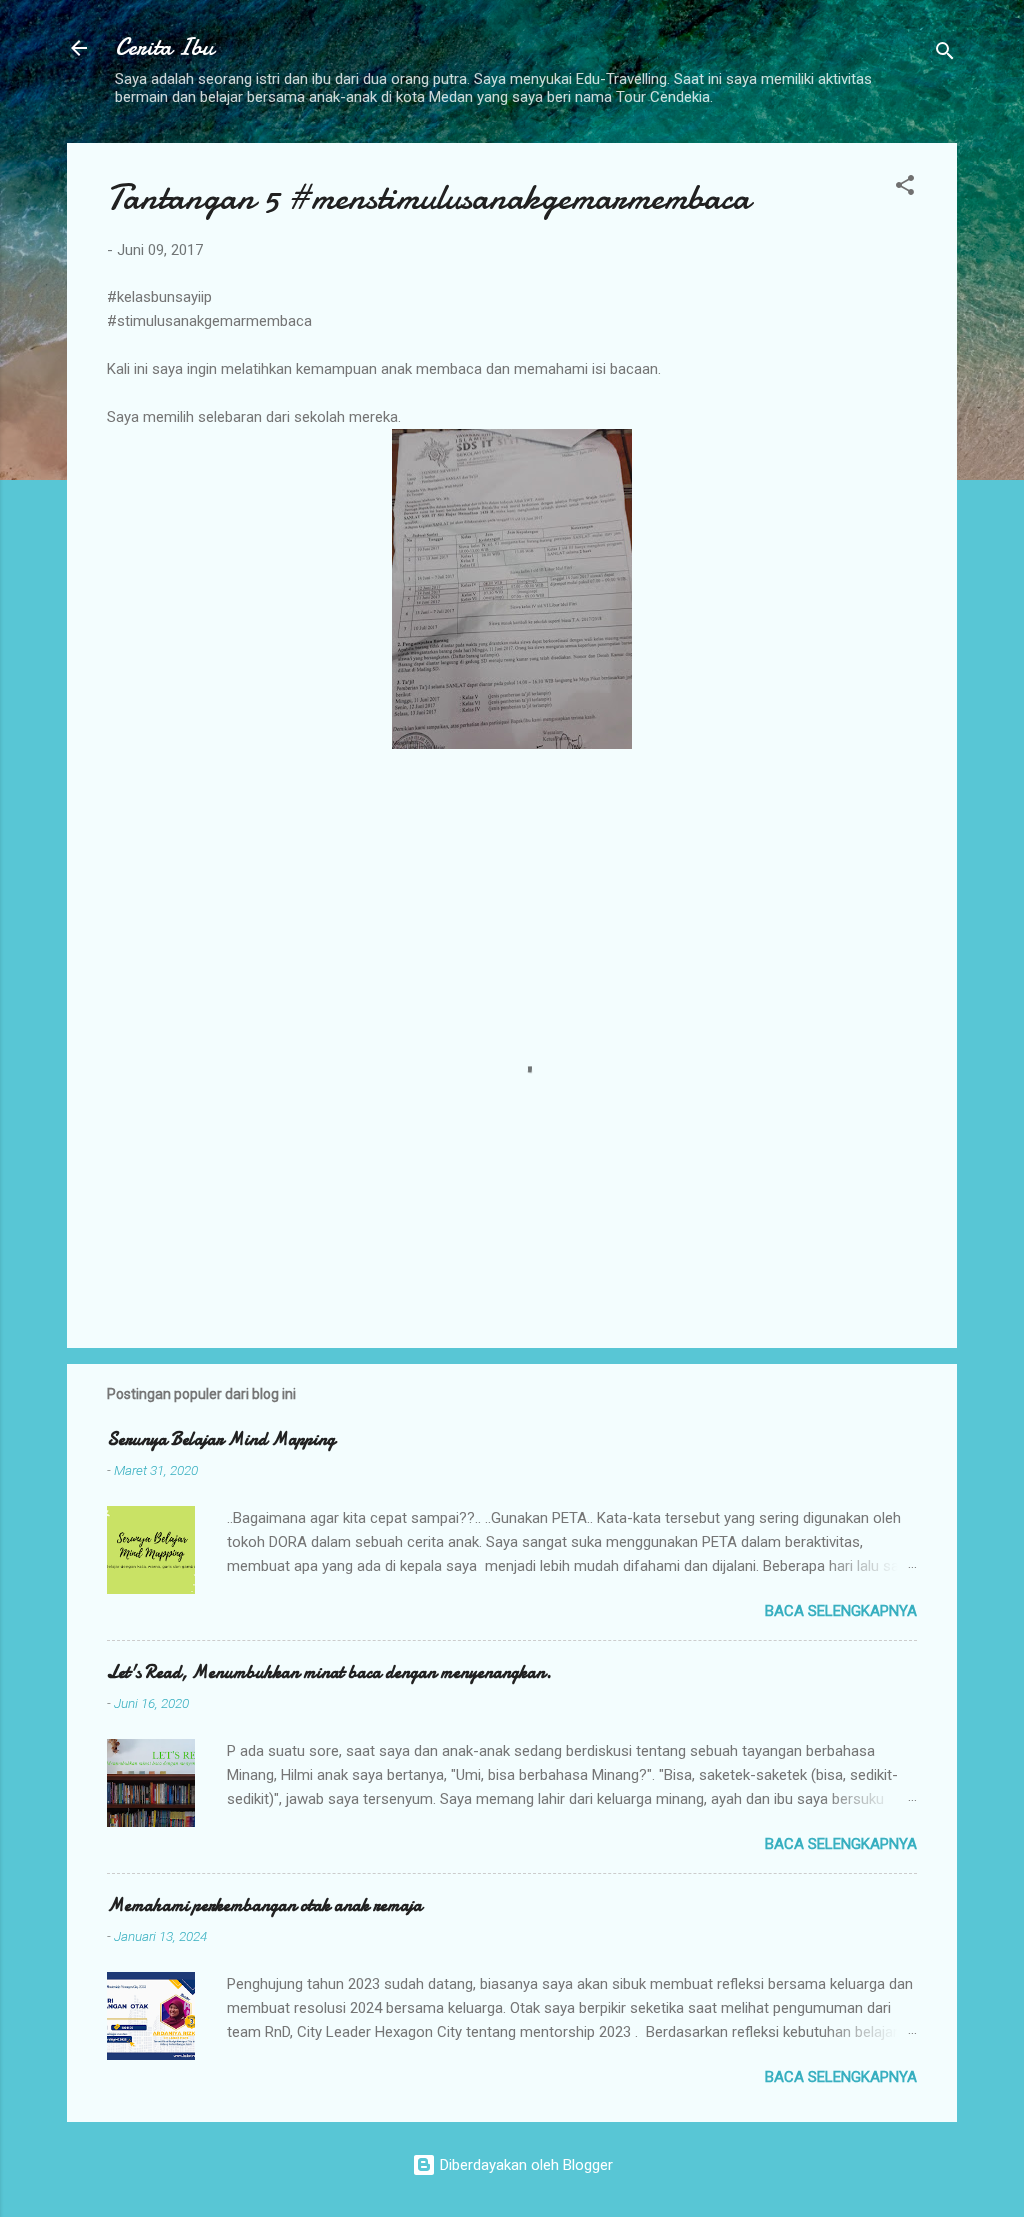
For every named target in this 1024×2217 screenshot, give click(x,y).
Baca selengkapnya (841, 1611)
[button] (905, 188)
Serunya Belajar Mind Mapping (221, 1439)
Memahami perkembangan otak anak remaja (264, 1905)
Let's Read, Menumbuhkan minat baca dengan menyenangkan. (329, 1672)
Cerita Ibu (164, 47)
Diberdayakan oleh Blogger (524, 2165)
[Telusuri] (945, 54)
